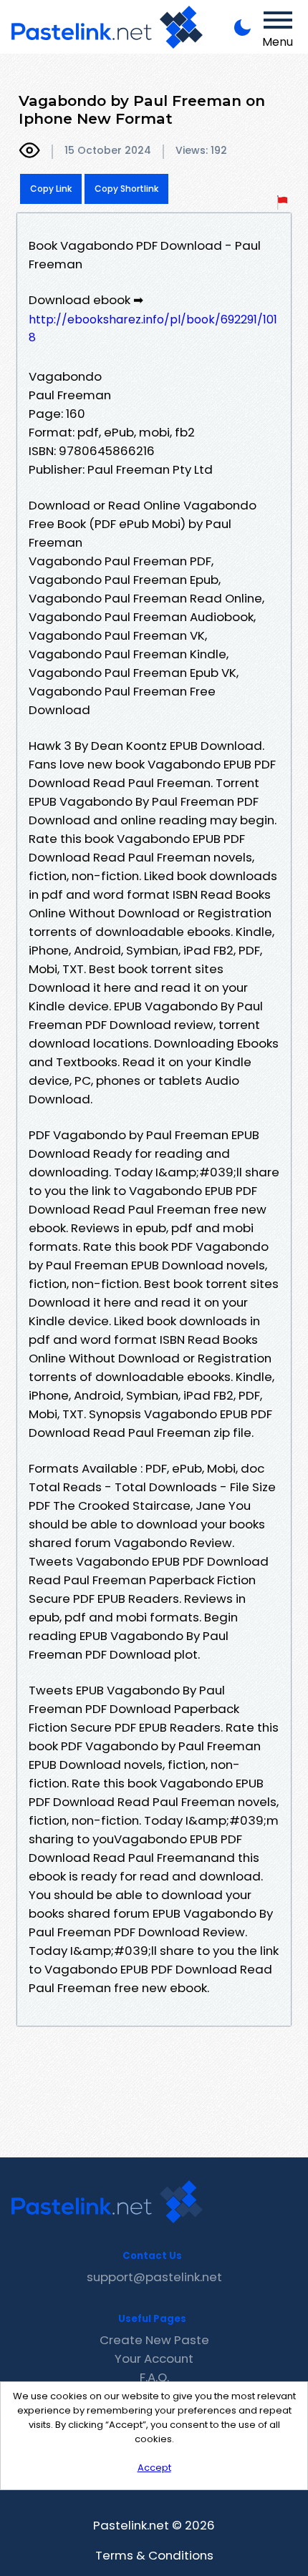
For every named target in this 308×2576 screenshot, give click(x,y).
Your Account (154, 2358)
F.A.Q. (154, 2377)
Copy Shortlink (126, 189)
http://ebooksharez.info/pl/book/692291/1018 (153, 328)
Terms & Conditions (154, 2555)
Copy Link (51, 189)
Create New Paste (154, 2340)
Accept (154, 2468)
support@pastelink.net (154, 2277)
